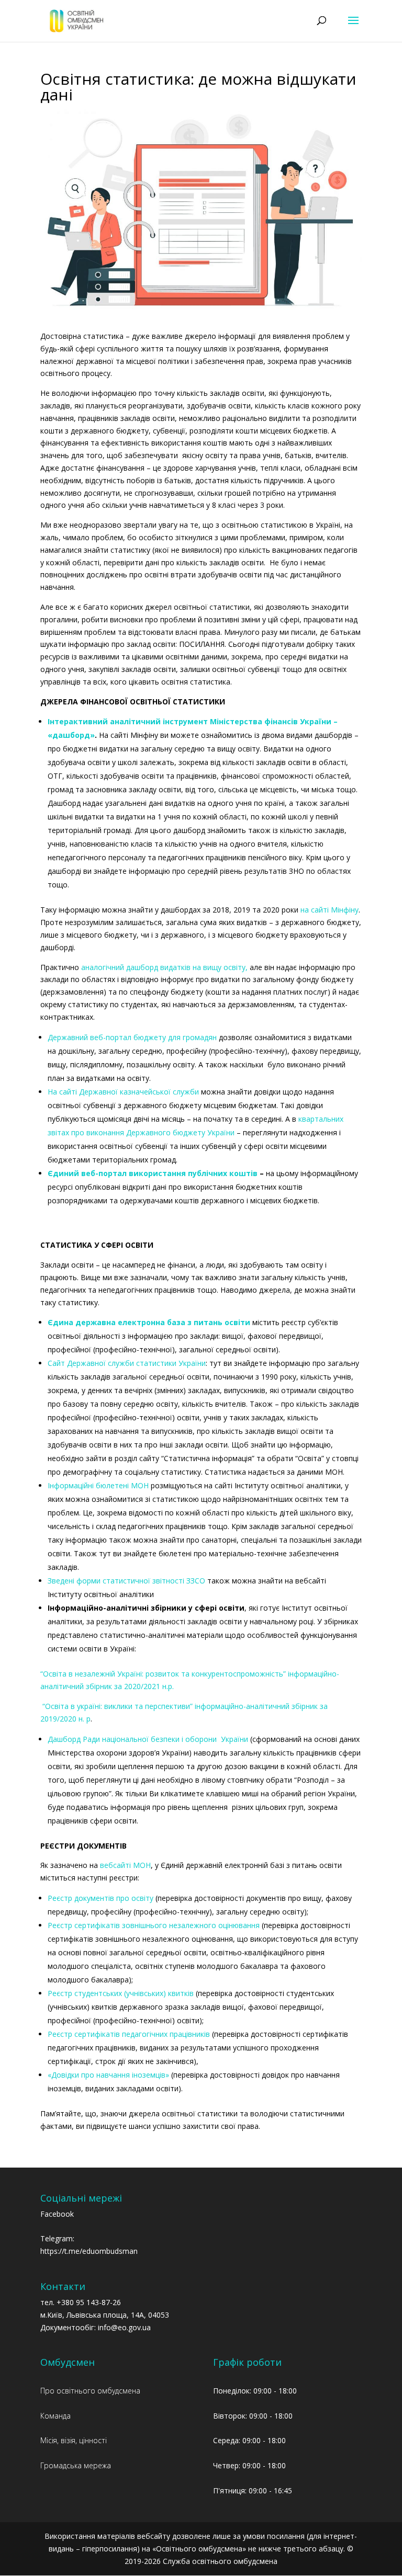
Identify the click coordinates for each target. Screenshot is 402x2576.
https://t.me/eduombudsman (89, 2251)
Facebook (57, 2214)
